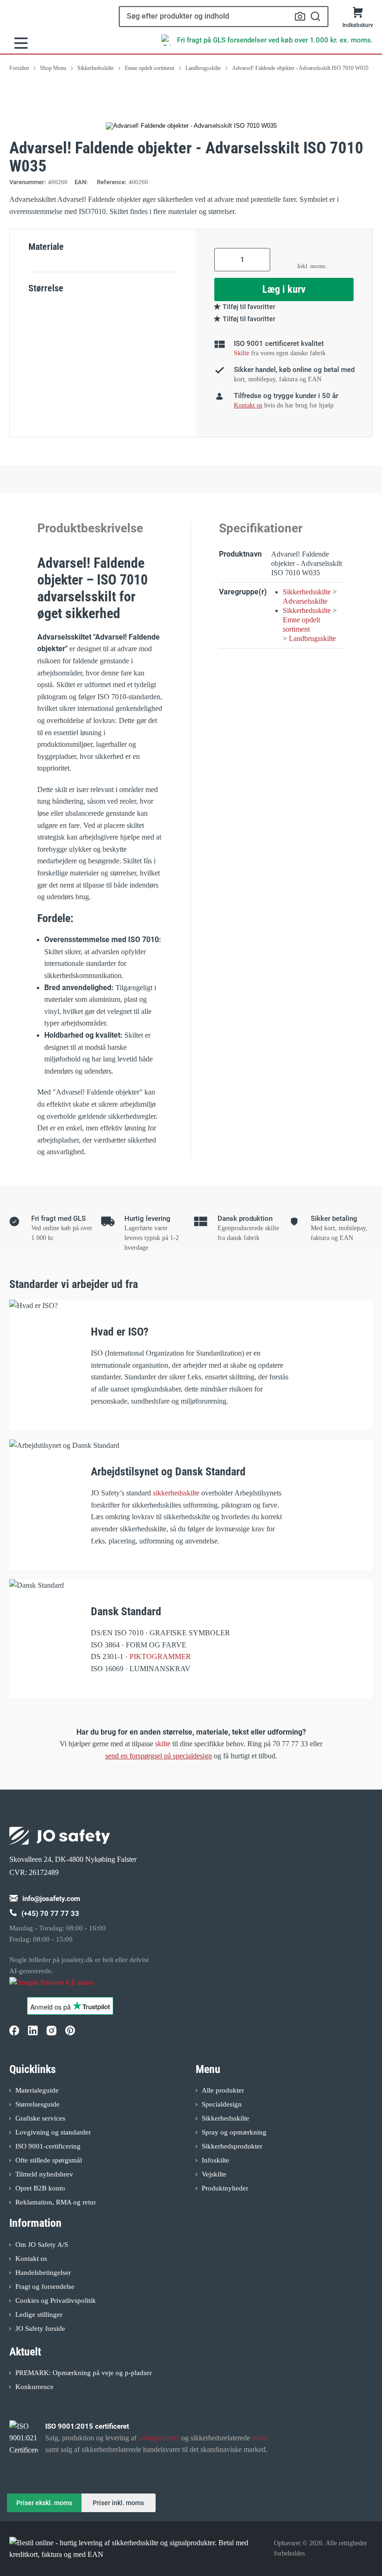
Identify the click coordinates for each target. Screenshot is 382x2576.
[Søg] (316, 17)
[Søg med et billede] (300, 16)
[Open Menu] (21, 43)
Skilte (242, 353)
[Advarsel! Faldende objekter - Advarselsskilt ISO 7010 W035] (191, 126)
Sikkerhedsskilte (307, 592)
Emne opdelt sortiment (301, 624)
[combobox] (224, 17)
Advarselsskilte (305, 601)
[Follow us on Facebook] (14, 2031)
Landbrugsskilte (312, 638)
